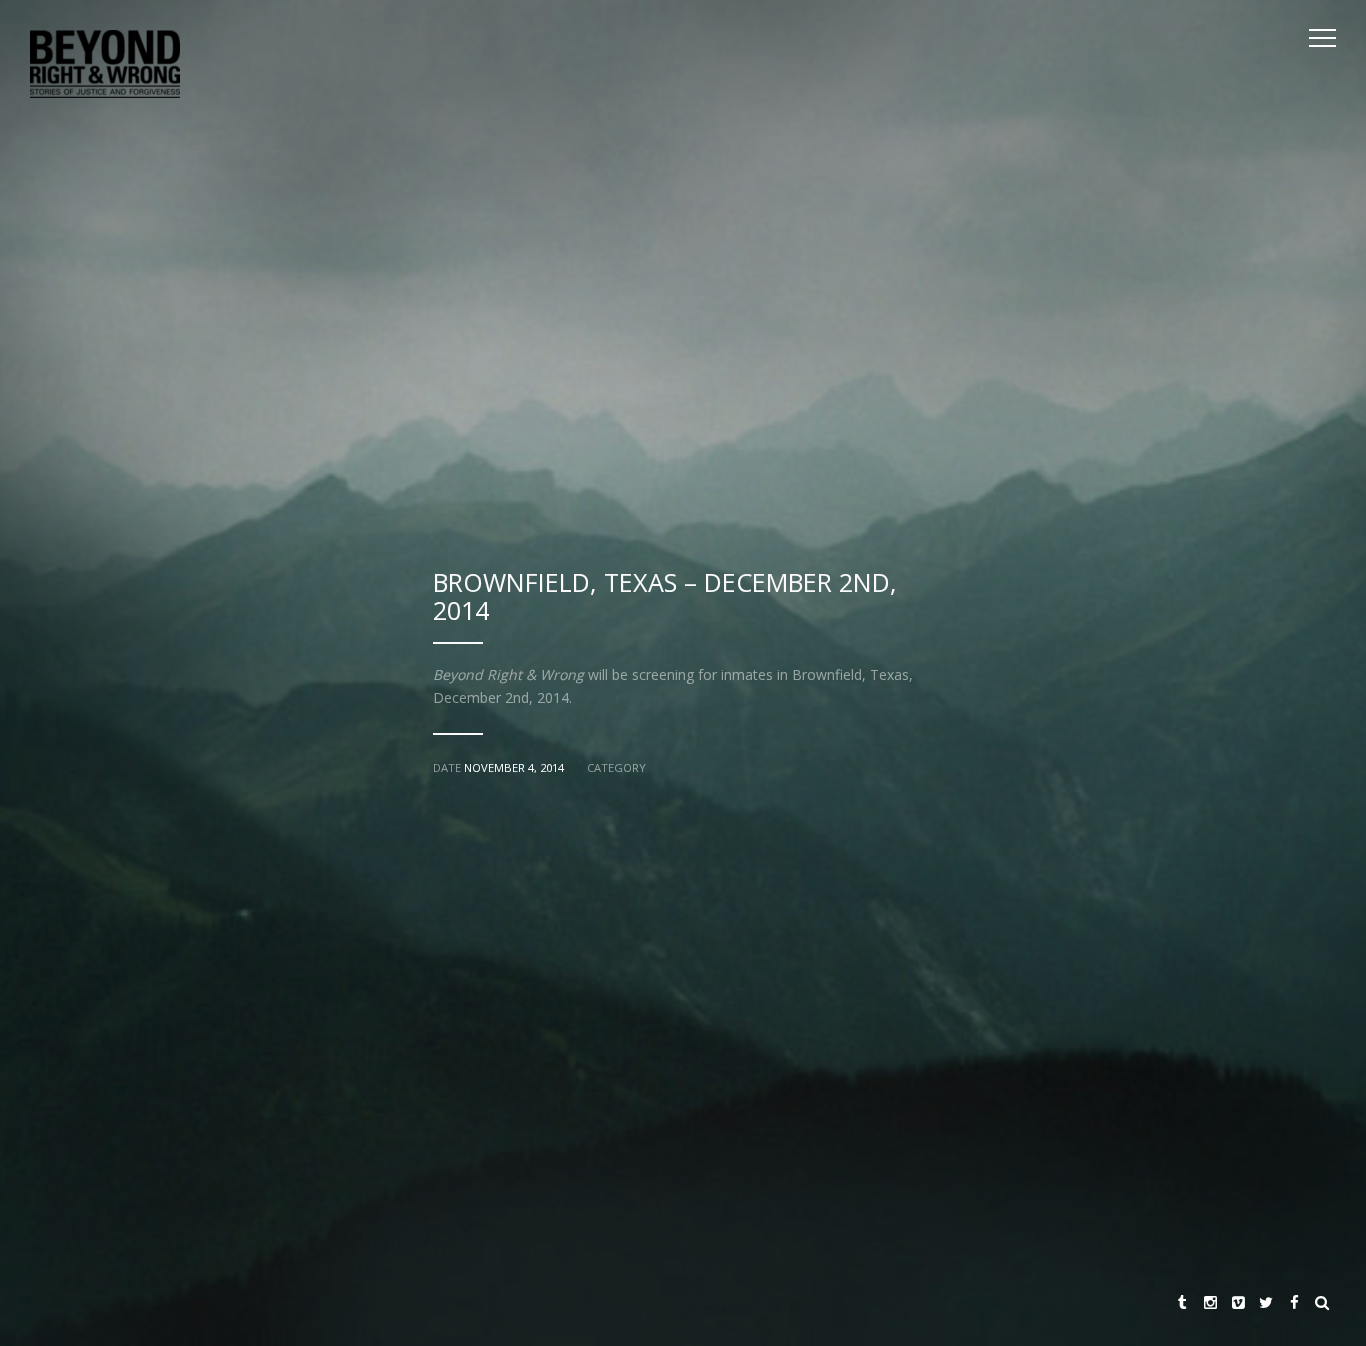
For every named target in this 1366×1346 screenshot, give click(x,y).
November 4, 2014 (514, 767)
